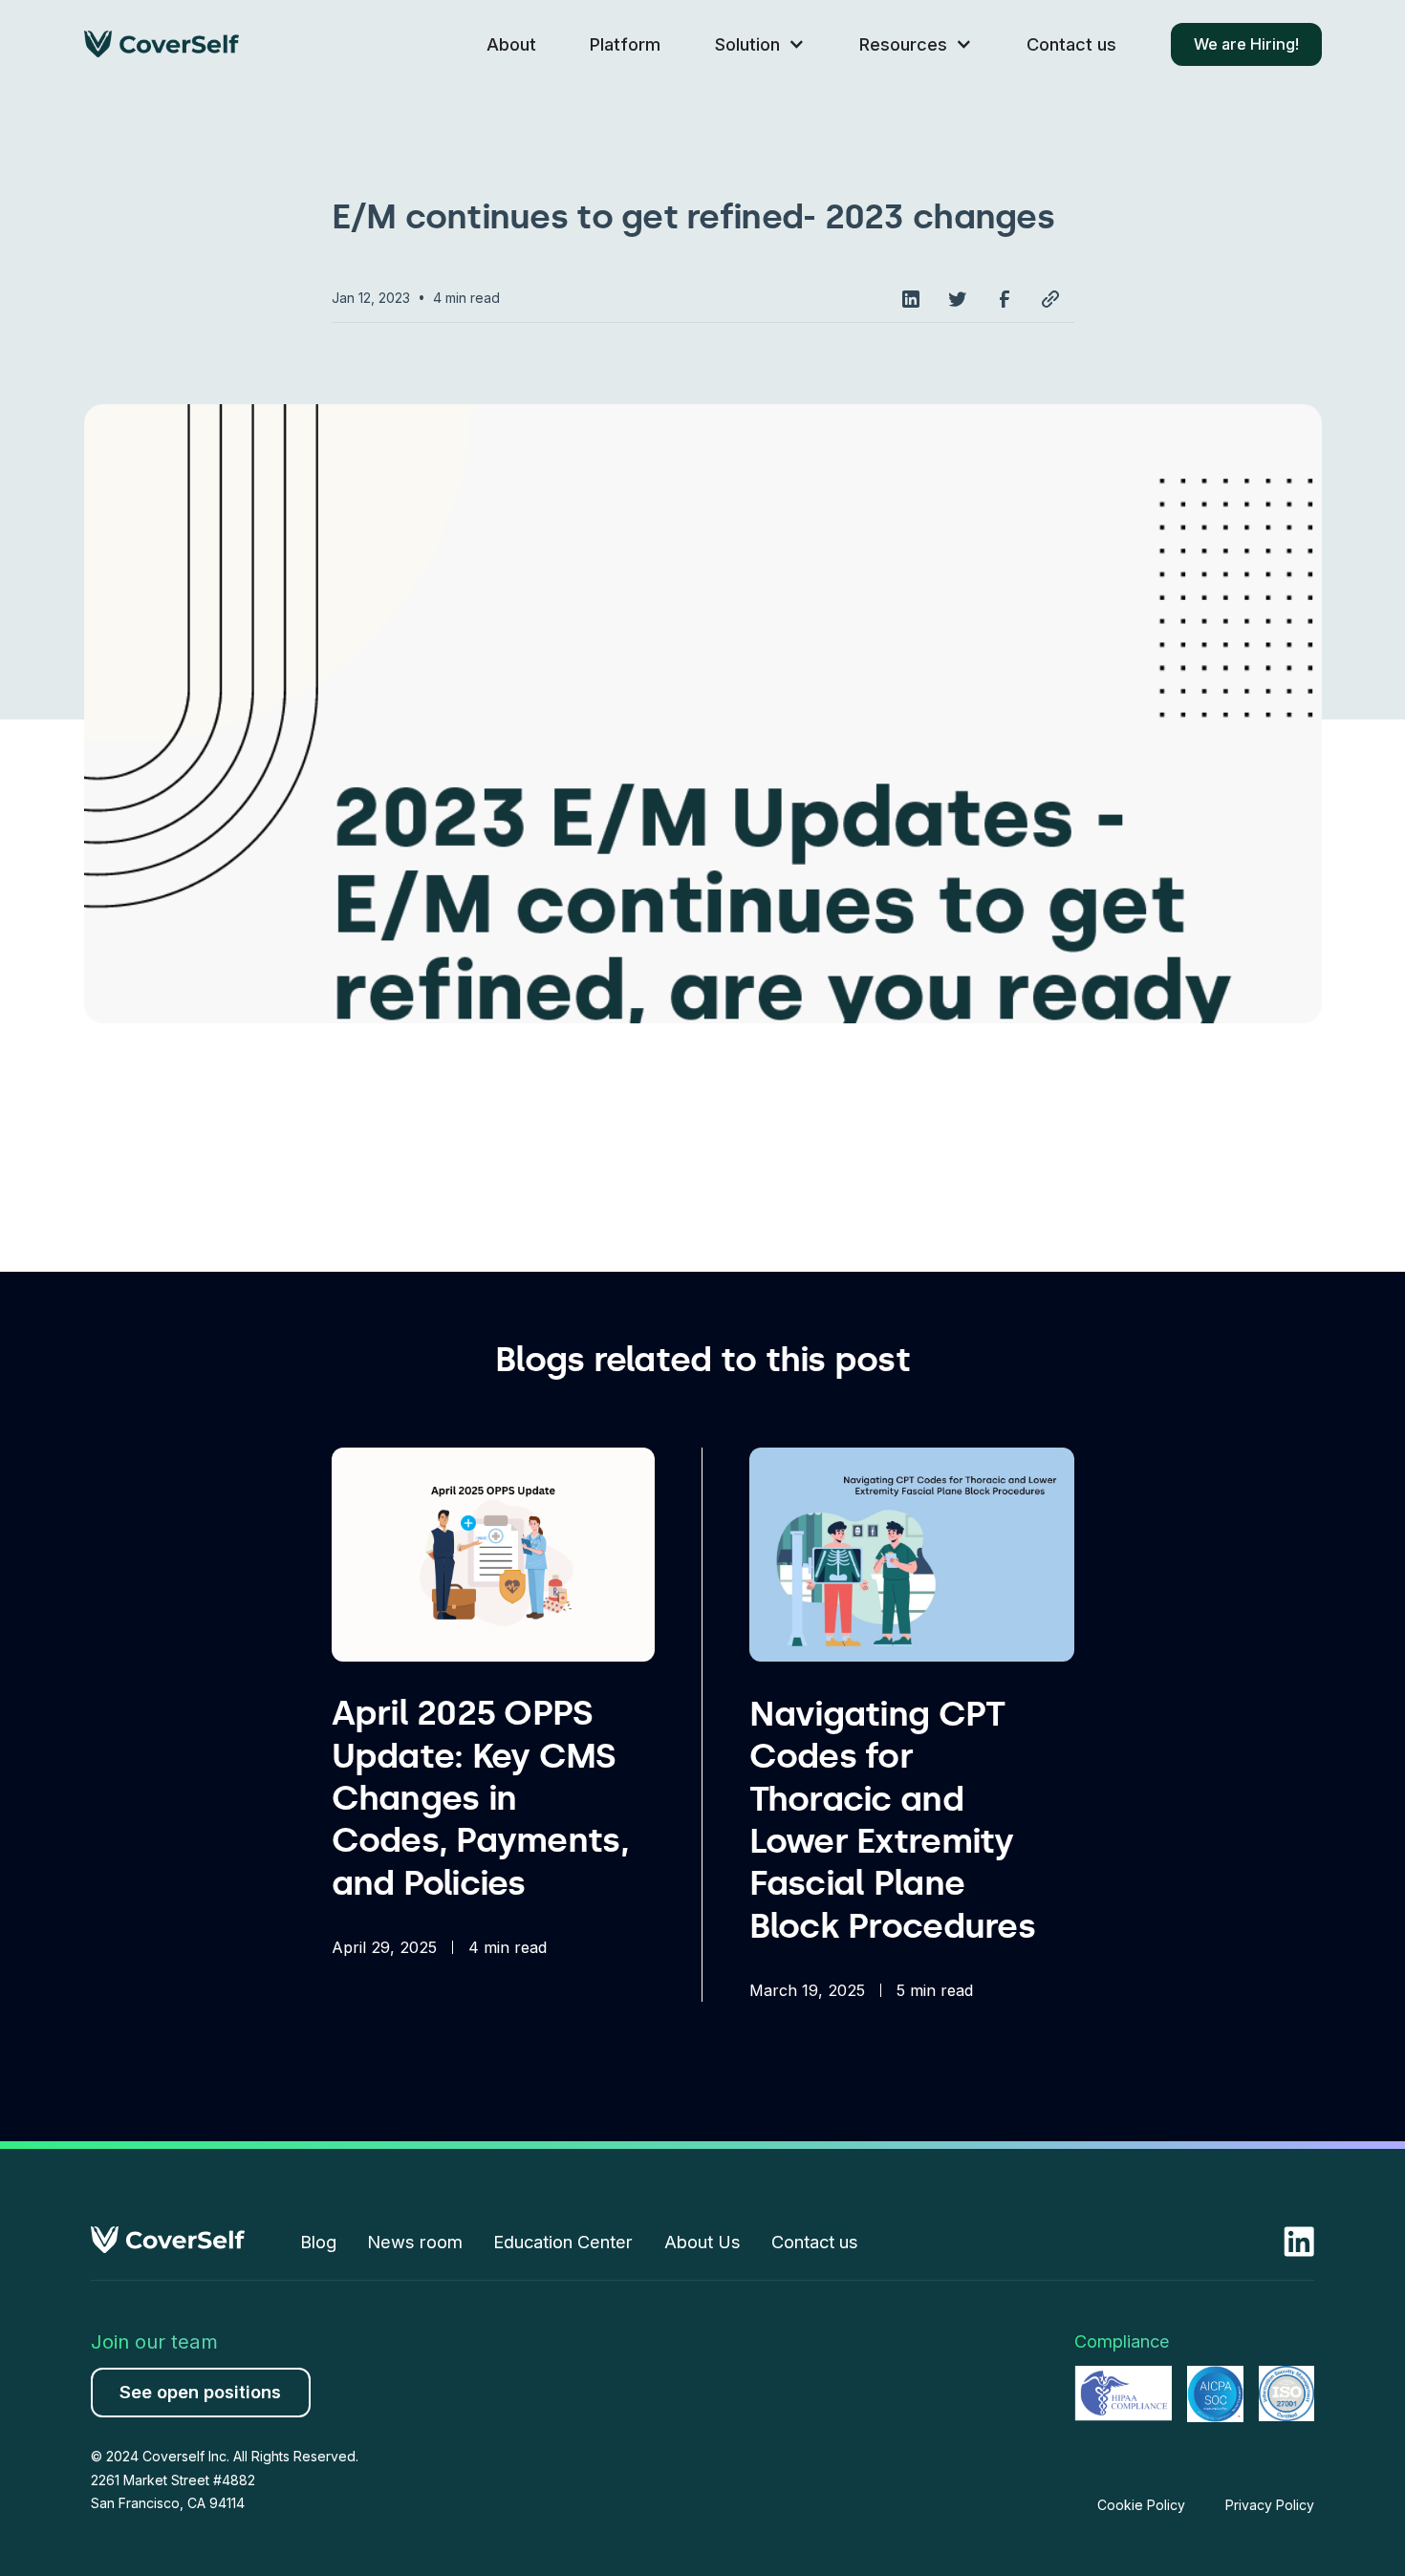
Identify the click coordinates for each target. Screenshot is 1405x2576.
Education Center (563, 2242)
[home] (162, 44)
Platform (625, 44)
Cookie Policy (1141, 2505)
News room (415, 2242)
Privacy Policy (1270, 2505)
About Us (702, 2242)
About (511, 44)
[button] (760, 44)
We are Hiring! (1246, 44)
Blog (318, 2242)
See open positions (200, 2392)
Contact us (1071, 44)
